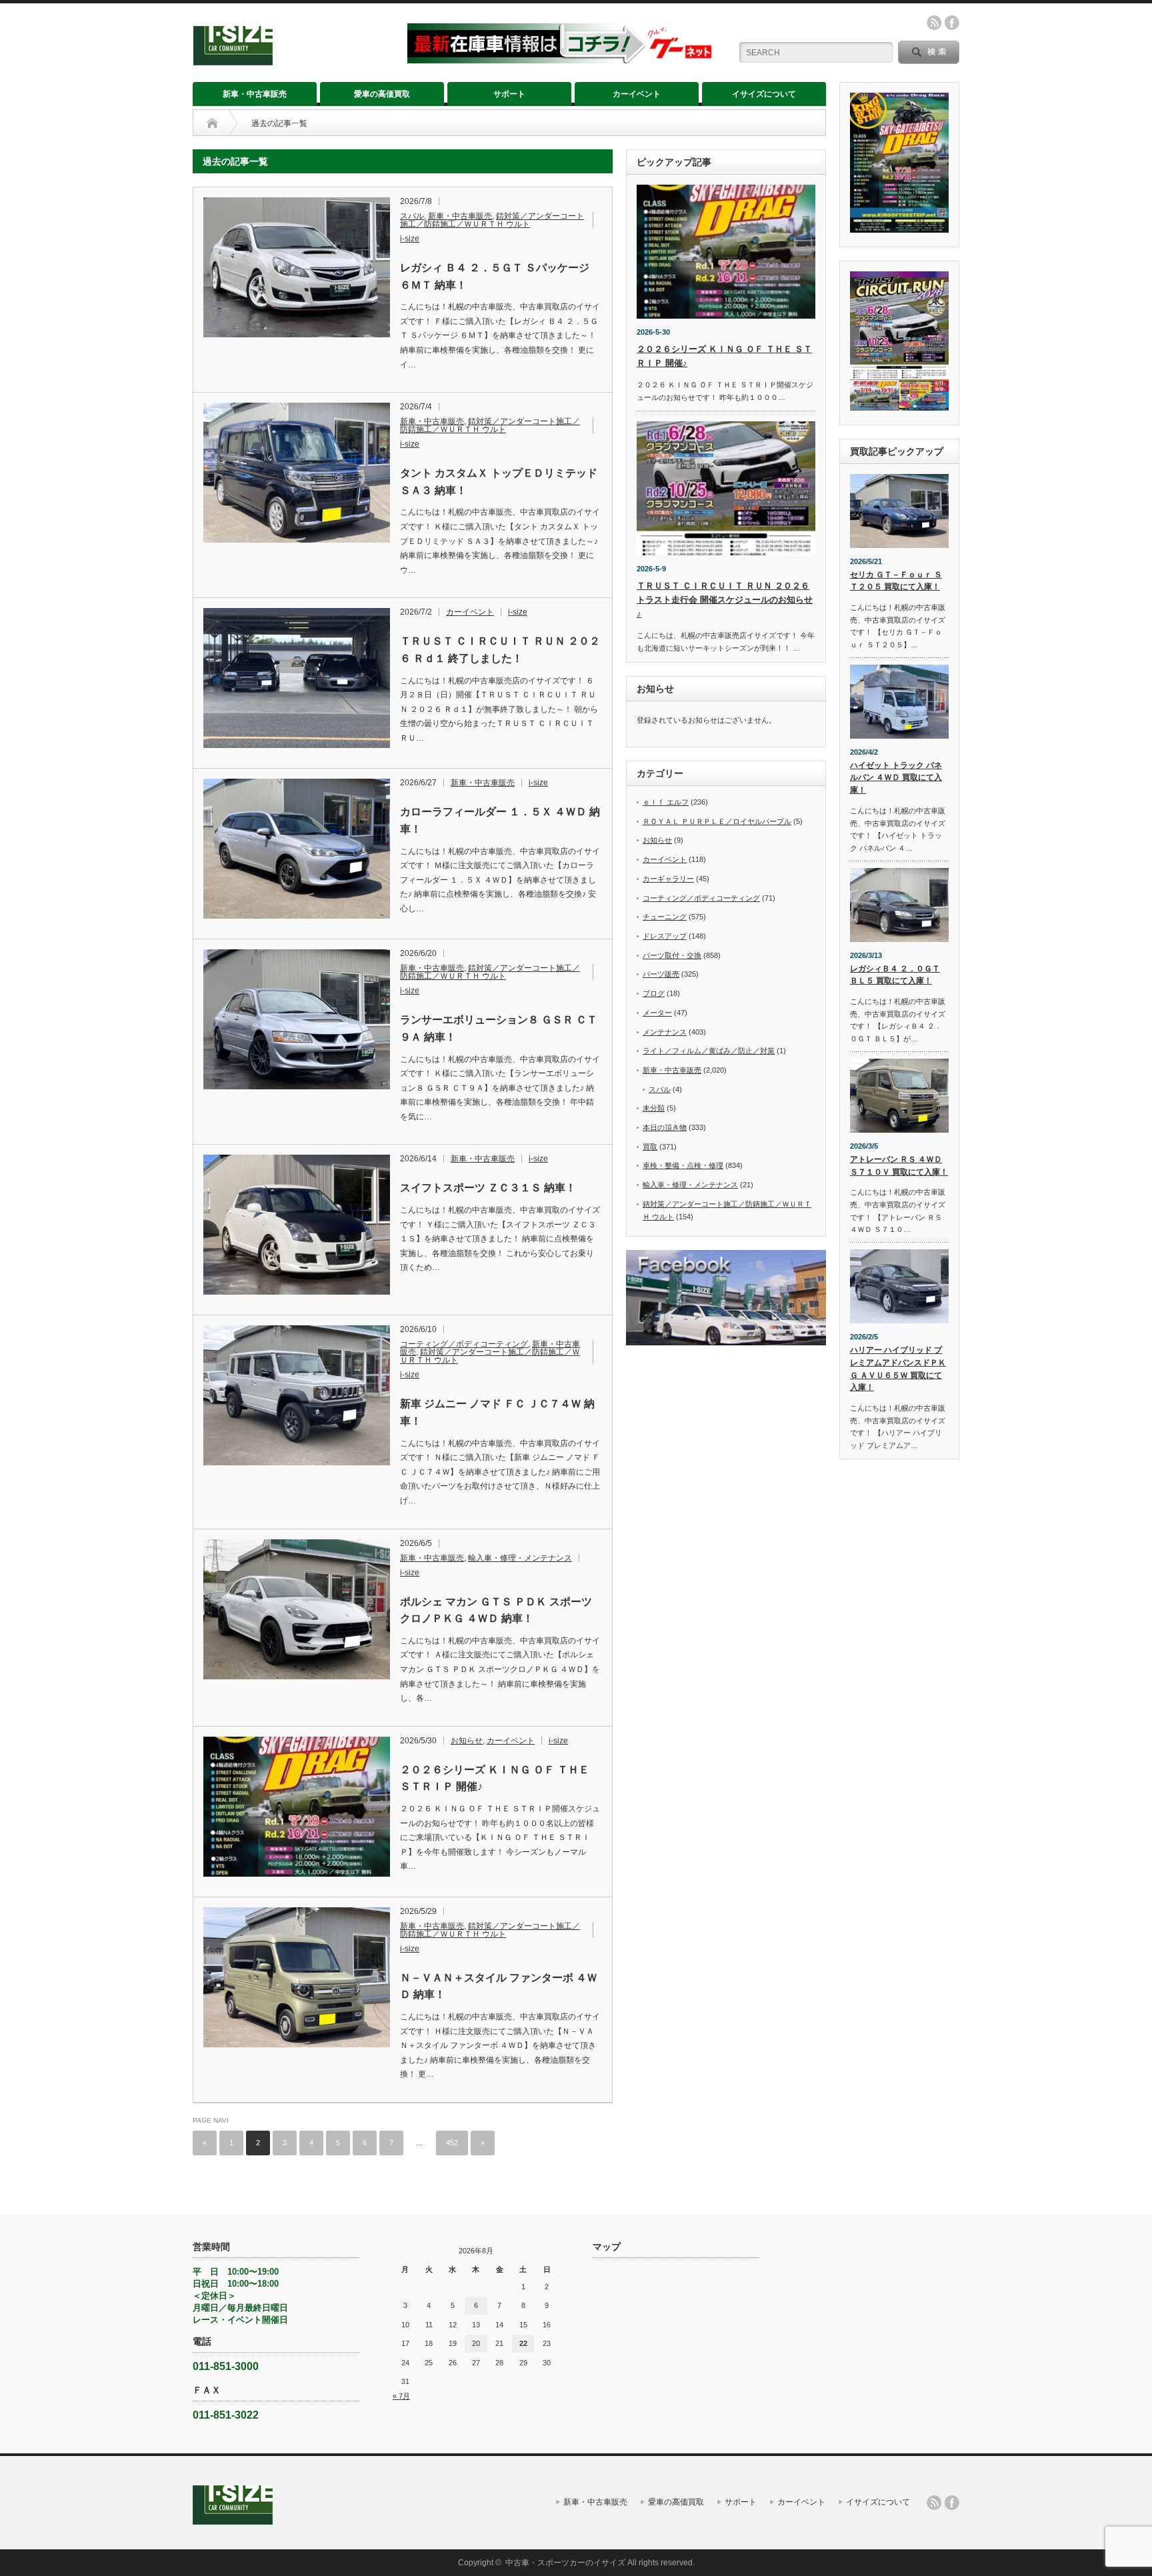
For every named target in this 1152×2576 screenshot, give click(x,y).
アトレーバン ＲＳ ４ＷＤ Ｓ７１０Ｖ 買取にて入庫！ (899, 1166)
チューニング (665, 917)
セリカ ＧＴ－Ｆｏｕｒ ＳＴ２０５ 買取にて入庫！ (896, 581)
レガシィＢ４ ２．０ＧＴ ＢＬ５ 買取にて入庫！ (895, 975)
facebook (952, 23)
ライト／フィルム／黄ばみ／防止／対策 (709, 1051)
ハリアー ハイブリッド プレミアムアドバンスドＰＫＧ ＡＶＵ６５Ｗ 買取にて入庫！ (898, 1369)
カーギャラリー (668, 879)
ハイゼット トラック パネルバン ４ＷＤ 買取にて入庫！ (896, 778)
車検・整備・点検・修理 (683, 1165)
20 (476, 2343)
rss (934, 23)
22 (523, 2343)
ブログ (654, 993)
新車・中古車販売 (255, 94)
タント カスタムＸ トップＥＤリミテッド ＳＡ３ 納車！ (499, 482)
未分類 (654, 1108)
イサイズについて (764, 94)
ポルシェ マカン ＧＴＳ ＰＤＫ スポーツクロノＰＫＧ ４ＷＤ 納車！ (496, 1610)
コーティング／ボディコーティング (464, 1344)
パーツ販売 (661, 974)
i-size (410, 239)
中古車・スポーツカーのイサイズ (565, 2563)
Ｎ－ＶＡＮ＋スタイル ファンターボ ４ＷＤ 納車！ (499, 1986)
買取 (650, 1147)
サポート (509, 94)
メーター (657, 1013)
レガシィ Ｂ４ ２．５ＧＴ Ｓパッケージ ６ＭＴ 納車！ (495, 276)
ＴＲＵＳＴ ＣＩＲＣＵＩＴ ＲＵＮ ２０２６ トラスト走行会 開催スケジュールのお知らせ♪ (725, 600)
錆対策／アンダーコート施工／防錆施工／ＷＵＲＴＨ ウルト (492, 220)
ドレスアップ (665, 936)
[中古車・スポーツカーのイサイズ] (292, 60)
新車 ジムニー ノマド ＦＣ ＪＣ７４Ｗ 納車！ (497, 1412)
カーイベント (637, 94)
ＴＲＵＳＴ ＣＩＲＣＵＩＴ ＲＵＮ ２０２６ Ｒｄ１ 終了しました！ (500, 650)
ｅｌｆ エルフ (666, 802)
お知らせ (467, 1741)
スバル (412, 216)
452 (452, 2143)
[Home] (212, 123)
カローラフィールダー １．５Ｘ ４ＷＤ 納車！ (500, 820)
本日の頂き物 (665, 1127)
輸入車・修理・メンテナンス (520, 1558)
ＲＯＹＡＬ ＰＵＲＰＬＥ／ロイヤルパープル (717, 821)
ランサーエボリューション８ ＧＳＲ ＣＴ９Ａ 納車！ (499, 1028)
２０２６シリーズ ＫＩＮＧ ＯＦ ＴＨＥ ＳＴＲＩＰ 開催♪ (495, 1778)
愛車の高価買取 (382, 94)
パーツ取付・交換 (672, 955)
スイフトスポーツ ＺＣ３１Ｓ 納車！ (488, 1188)
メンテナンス (665, 1032)
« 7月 (401, 2396)
